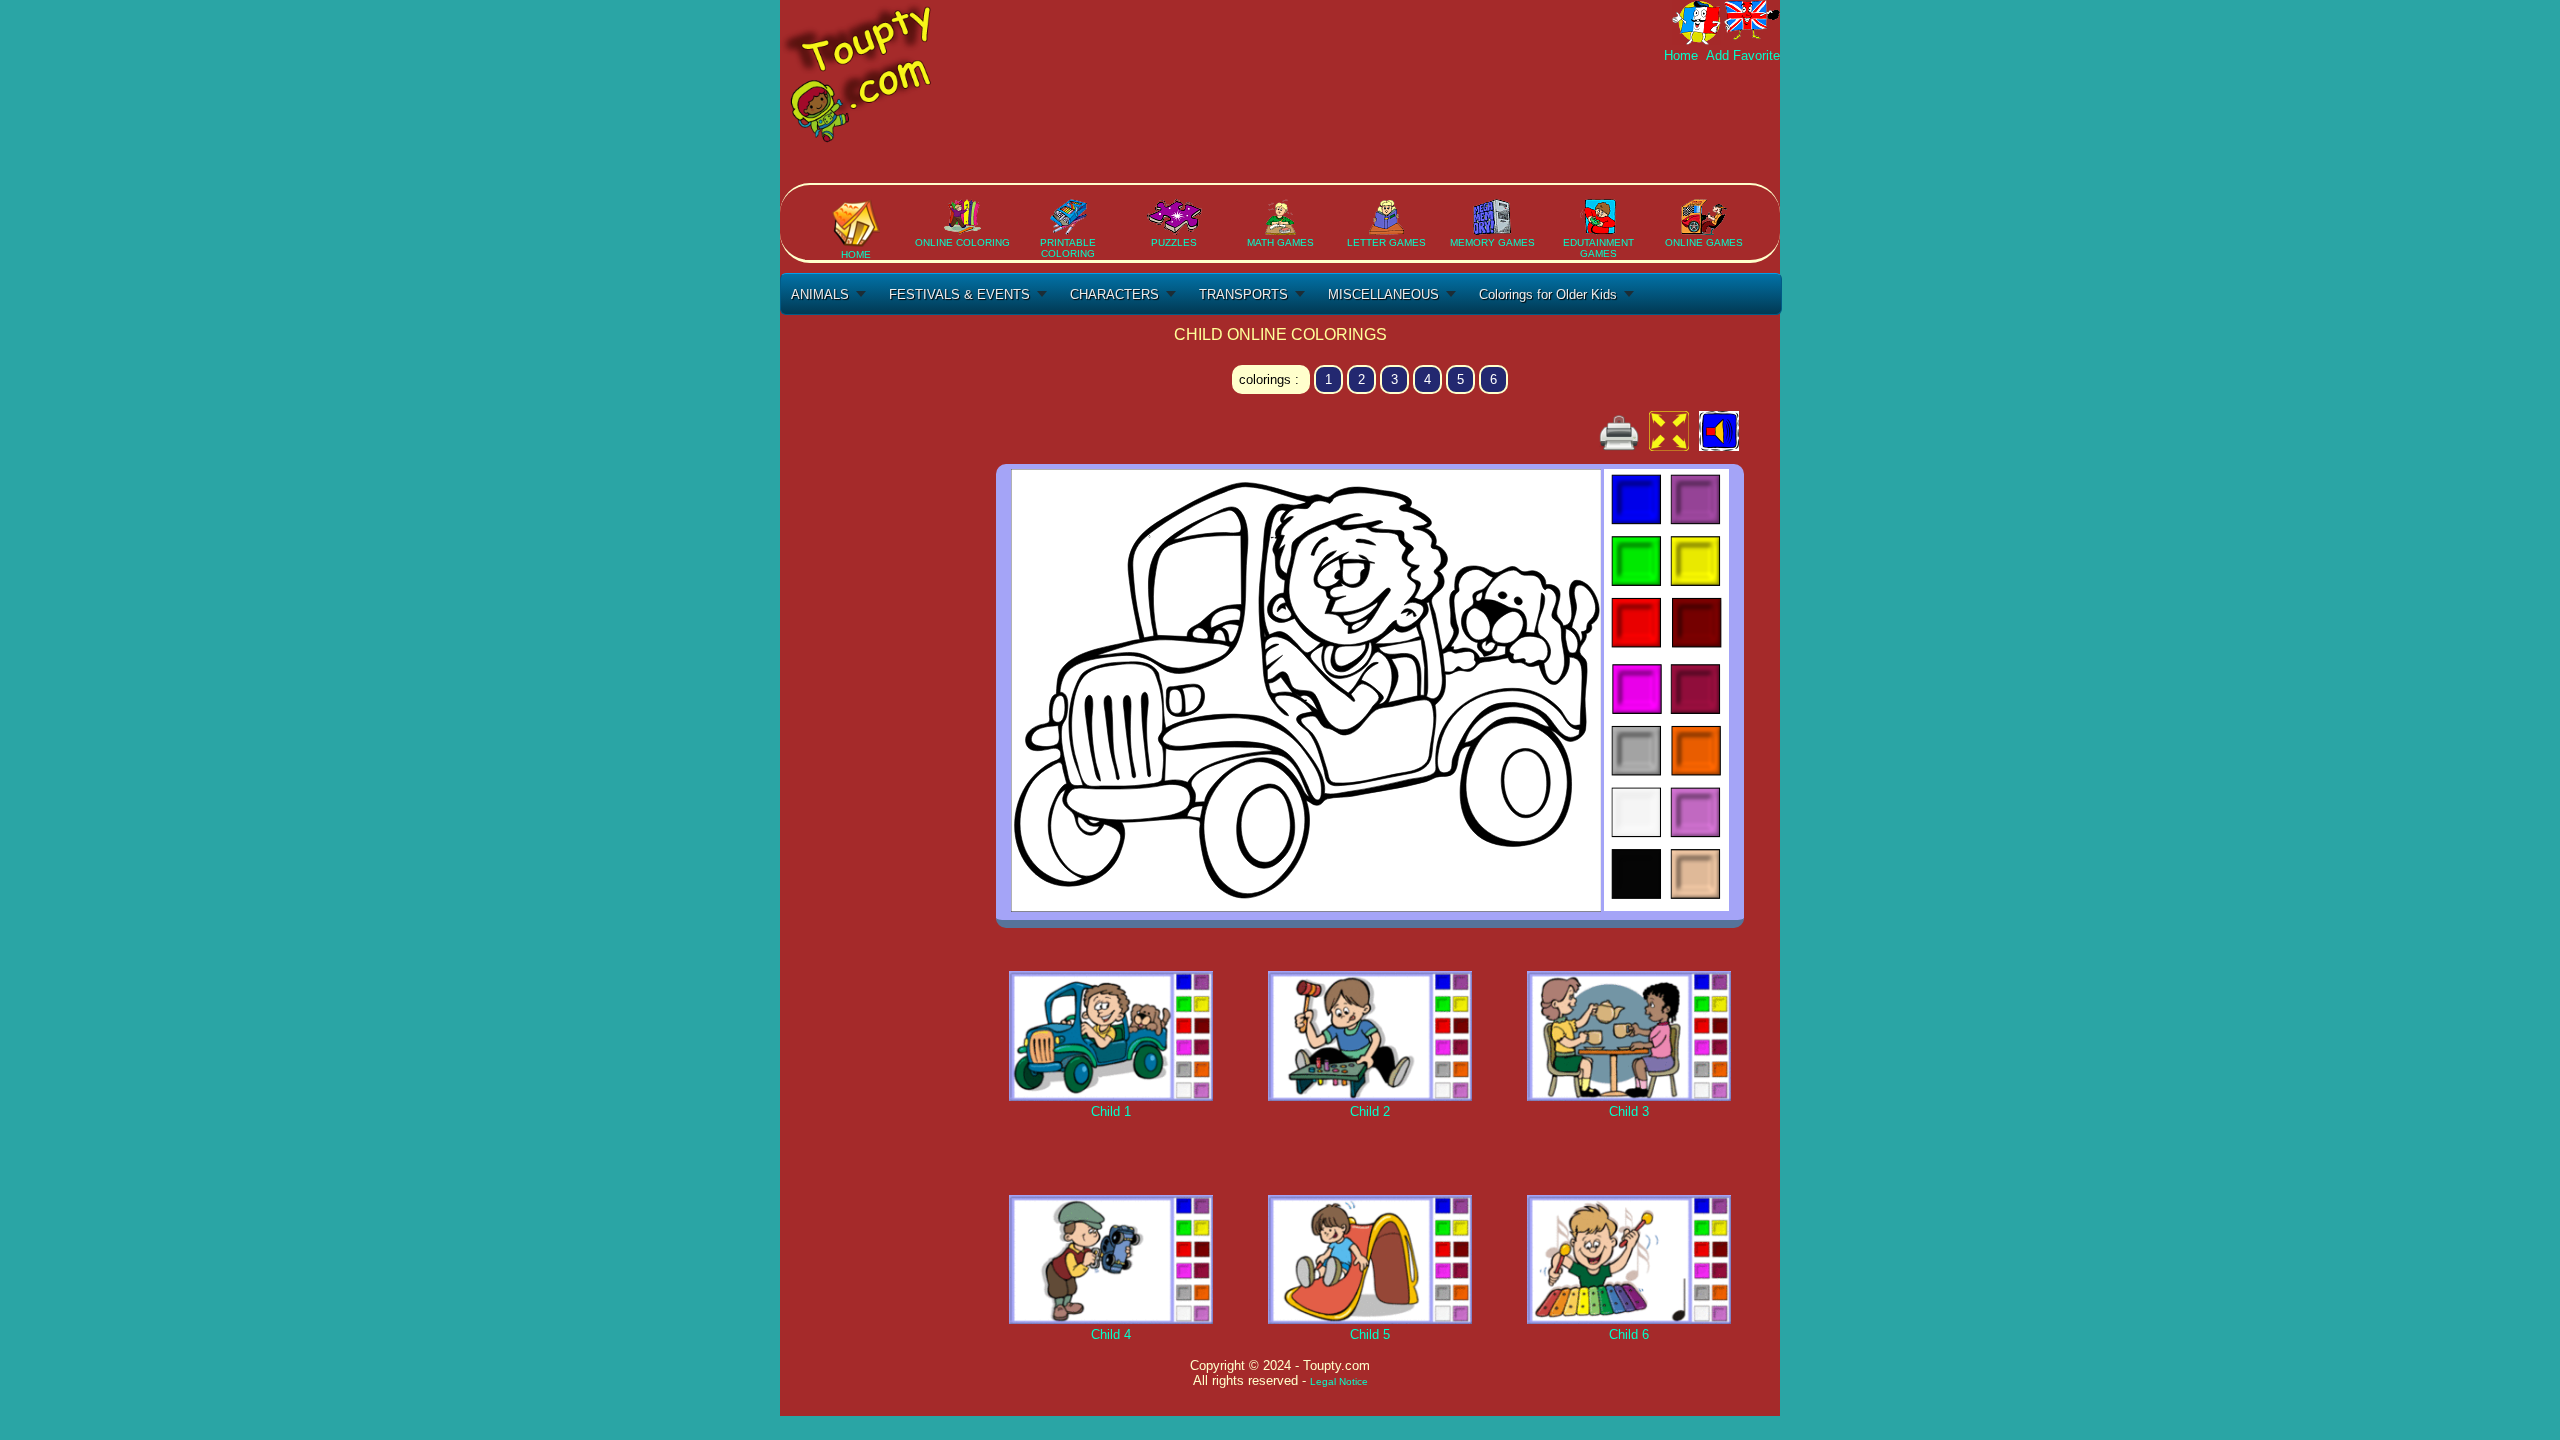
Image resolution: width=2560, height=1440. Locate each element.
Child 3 (1629, 1111)
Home (1683, 55)
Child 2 (1370, 1111)
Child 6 (1629, 1334)
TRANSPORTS (1243, 294)
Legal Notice (1339, 1381)
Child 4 (1111, 1334)
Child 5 (1370, 1334)
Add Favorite (1741, 55)
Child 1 (1111, 1111)
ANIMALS (820, 294)
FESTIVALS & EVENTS (959, 294)
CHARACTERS (1114, 294)
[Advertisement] (1416, 123)
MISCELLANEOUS (1383, 294)
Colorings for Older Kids (1548, 294)
